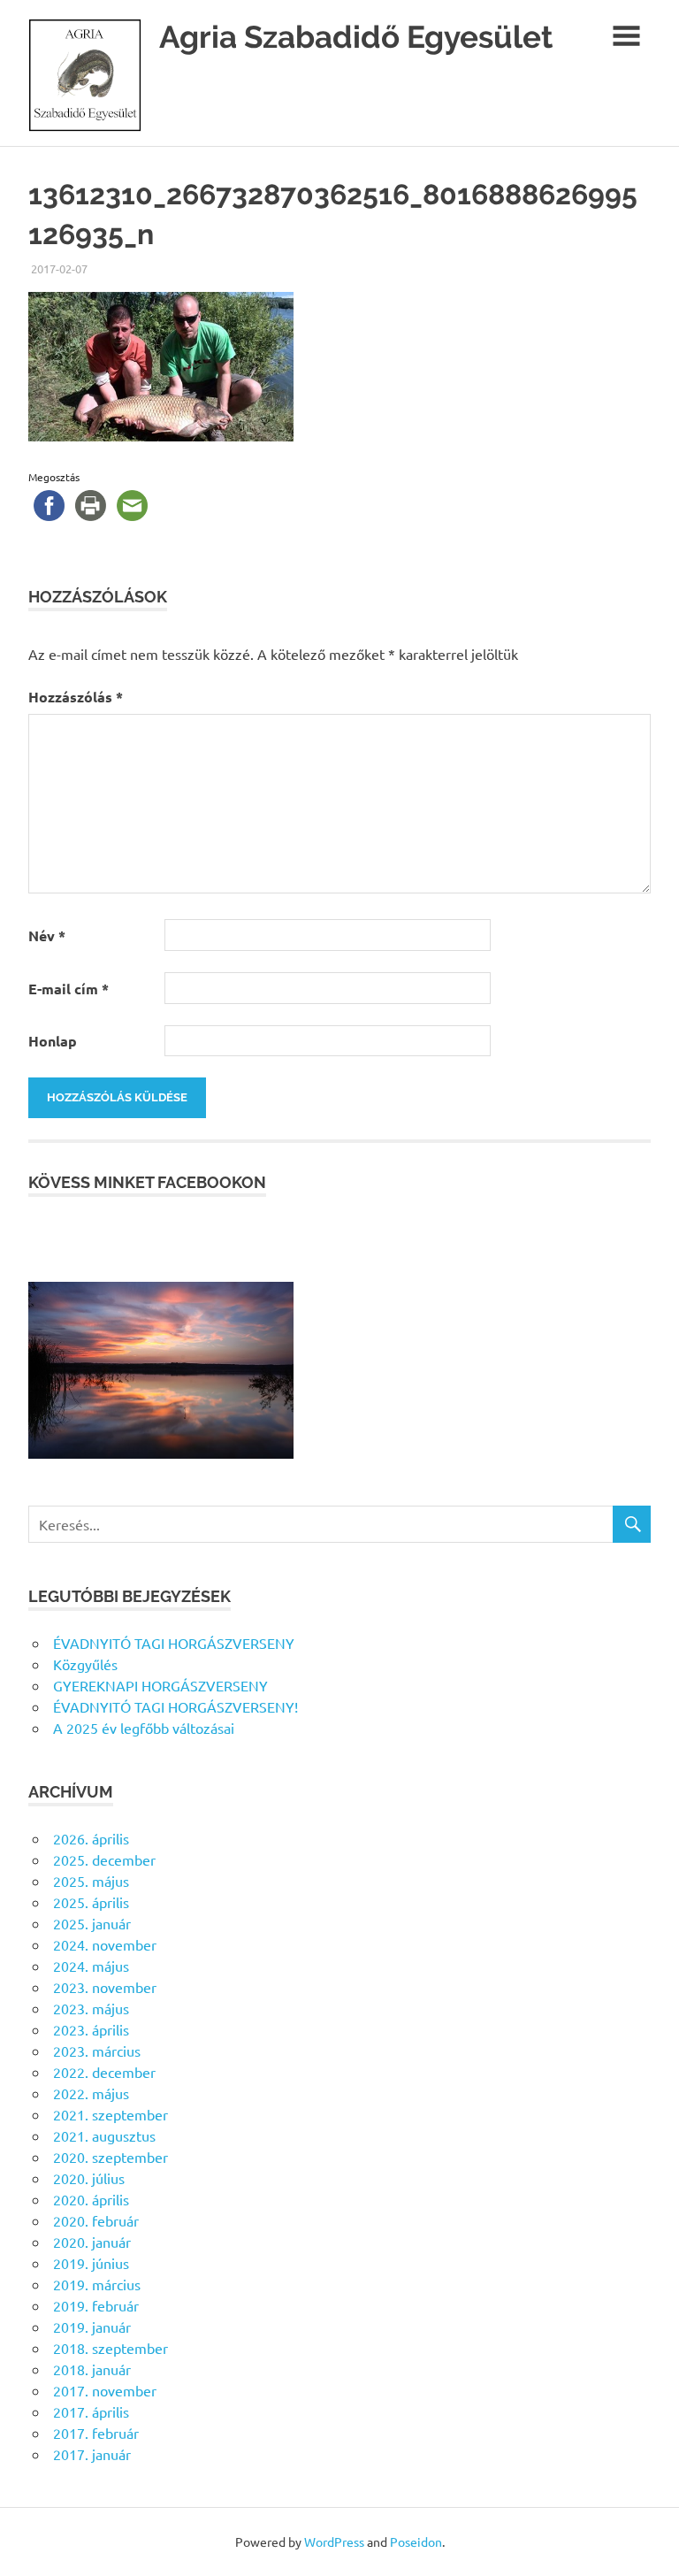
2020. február (96, 2220)
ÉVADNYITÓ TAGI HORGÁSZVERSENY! (175, 1706)
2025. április (91, 1902)
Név (47, 935)
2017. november (105, 2390)
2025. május (91, 1881)
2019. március (97, 2284)
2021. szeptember (111, 2114)
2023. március (97, 2051)
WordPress (334, 2541)
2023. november (105, 1987)
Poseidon (416, 2541)
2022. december (104, 2072)
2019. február (96, 2305)
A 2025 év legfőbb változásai (144, 1728)
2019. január (92, 2327)
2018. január (92, 2369)
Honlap (53, 1041)
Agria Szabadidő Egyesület (356, 37)
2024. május (91, 1966)
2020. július (89, 2178)
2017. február (96, 2433)
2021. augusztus (104, 2135)
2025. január (92, 1923)
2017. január (92, 2454)
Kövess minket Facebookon (147, 1182)
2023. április (91, 2029)
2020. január (92, 2242)
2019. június (91, 2263)
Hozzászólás (76, 697)
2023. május (91, 2008)
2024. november (105, 1944)
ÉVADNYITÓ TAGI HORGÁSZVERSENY (174, 1643)
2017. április (91, 2411)
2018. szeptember (111, 2348)
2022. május (91, 2093)
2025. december (104, 1859)
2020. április (91, 2199)
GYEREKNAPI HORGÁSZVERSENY (160, 1685)
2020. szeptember (111, 2157)
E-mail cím (69, 989)
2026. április (91, 1838)
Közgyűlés (85, 1664)
